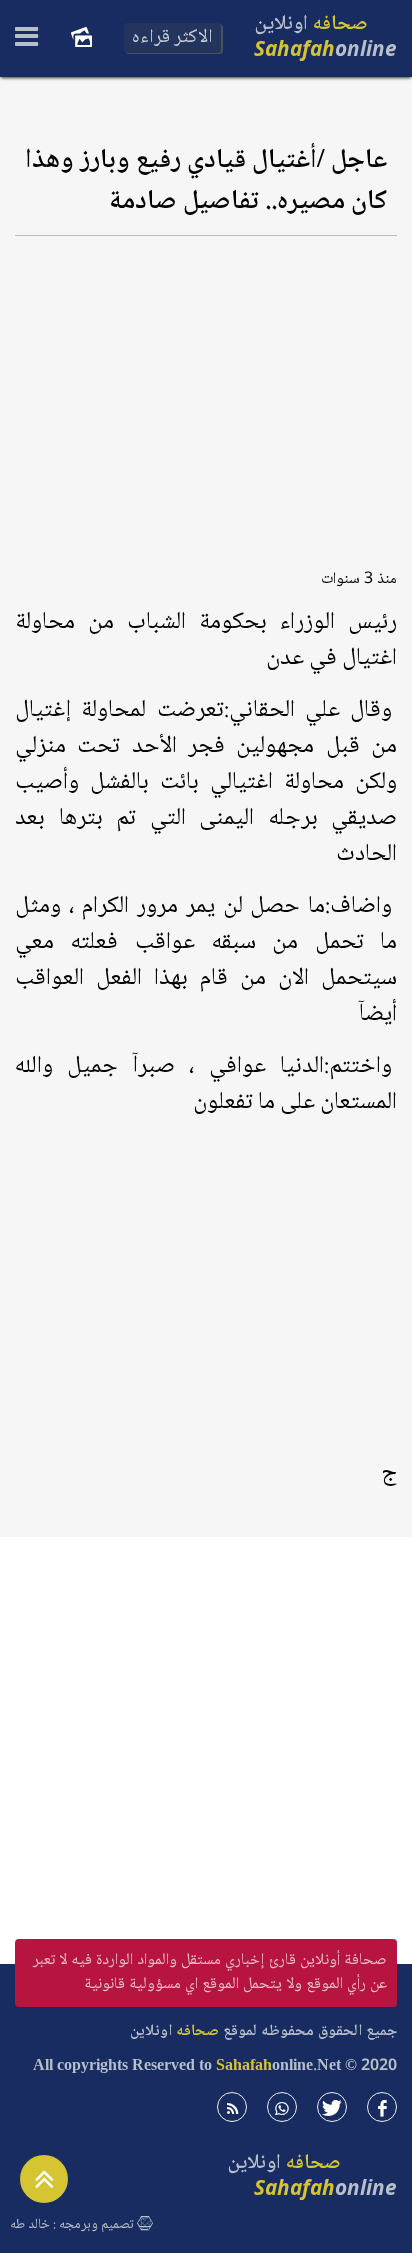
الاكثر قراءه (172, 38)
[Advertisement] (206, 395)
